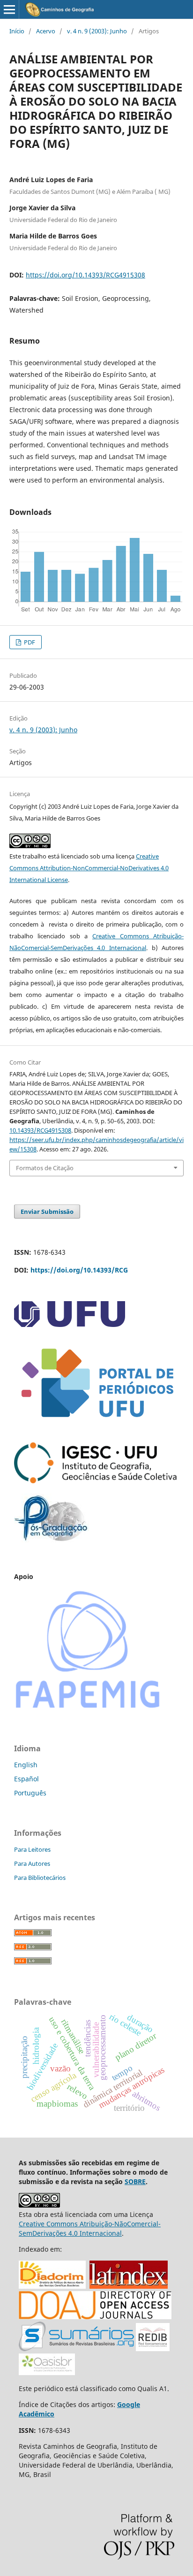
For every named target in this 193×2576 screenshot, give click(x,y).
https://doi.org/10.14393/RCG (79, 1270)
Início (17, 31)
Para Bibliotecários (40, 1878)
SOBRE (135, 2181)
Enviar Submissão (47, 1211)
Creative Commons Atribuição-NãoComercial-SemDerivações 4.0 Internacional (90, 2228)
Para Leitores (32, 1849)
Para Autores (32, 1863)
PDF (29, 642)
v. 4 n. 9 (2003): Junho (97, 31)
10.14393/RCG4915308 (40, 1130)
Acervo (46, 31)
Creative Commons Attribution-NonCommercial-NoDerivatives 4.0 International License (89, 868)
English (26, 1765)
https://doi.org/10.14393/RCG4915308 (85, 275)
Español (26, 1779)
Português (30, 1793)
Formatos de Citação (45, 1168)
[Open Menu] (9, 9)
